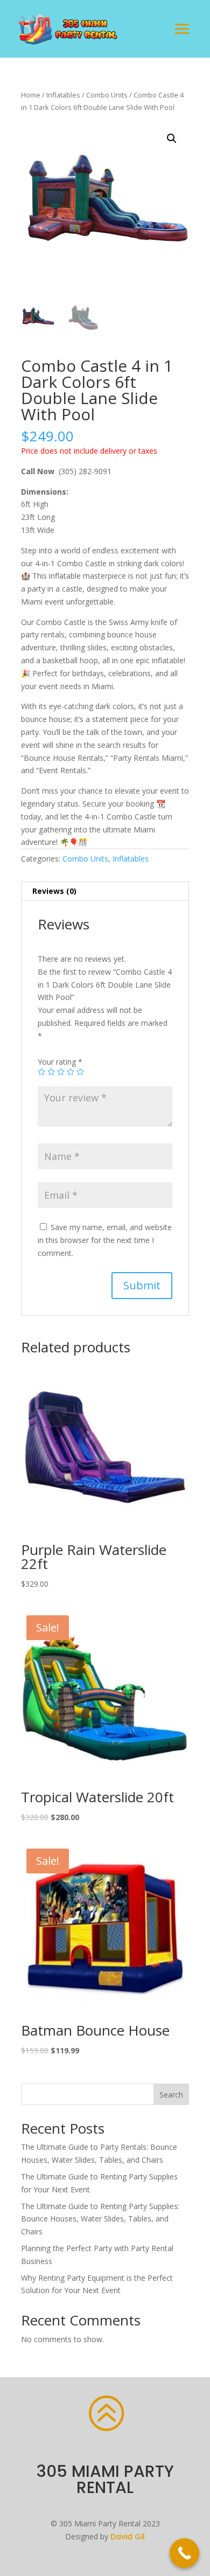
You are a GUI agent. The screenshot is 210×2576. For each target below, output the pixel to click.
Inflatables (63, 95)
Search (171, 2095)
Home (31, 95)
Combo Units (107, 95)
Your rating (60, 1062)
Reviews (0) (54, 891)
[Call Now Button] (184, 2553)
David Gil (128, 2537)
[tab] (105, 891)
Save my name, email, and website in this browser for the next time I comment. (105, 1240)
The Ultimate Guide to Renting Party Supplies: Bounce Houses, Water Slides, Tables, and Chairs (100, 2219)
